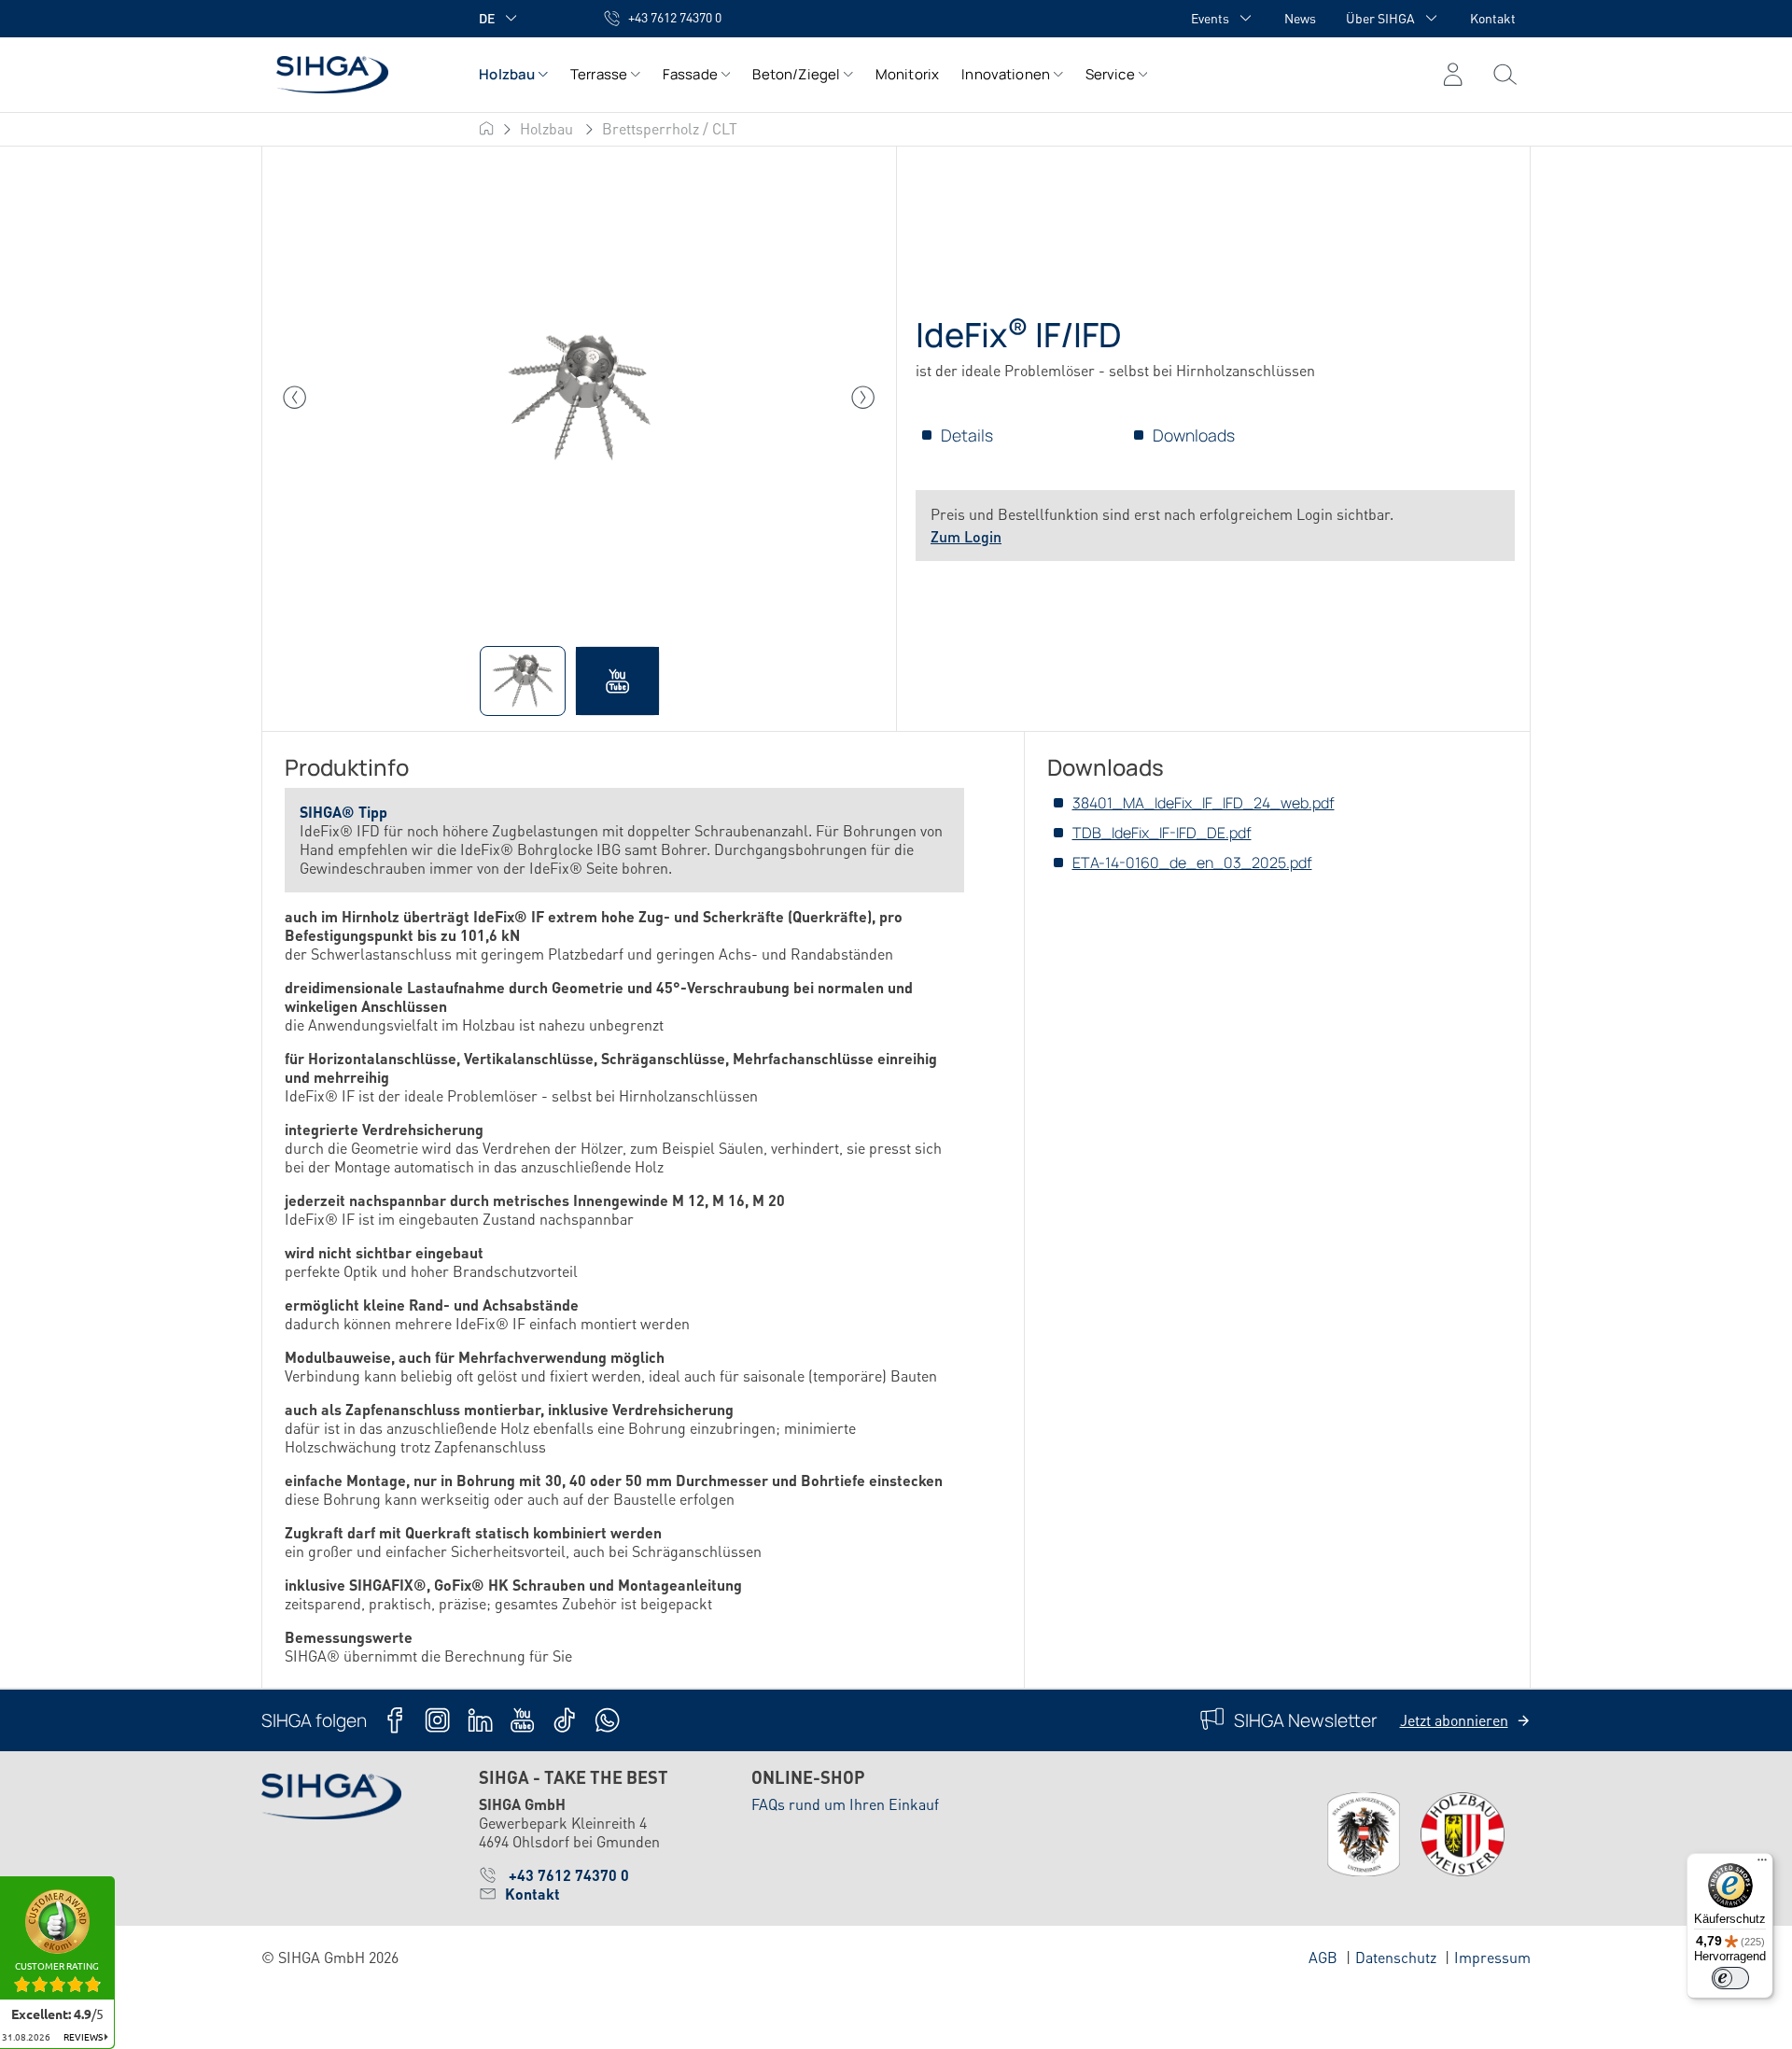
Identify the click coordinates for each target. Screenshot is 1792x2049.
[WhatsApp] (607, 1720)
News (1300, 18)
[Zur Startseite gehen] (351, 74)
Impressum (1492, 1957)
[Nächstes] (863, 398)
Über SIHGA (1380, 18)
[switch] (1730, 1978)
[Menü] (1505, 75)
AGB (1323, 1957)
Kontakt (1493, 18)
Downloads (1194, 435)
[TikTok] (564, 1720)
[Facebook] (395, 1720)
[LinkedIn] (480, 1720)
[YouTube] (522, 1720)
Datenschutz (1396, 1957)
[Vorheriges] (295, 398)
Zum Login (966, 536)
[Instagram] (437, 1720)
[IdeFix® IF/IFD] (579, 398)
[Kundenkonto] (1453, 75)
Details (967, 435)
